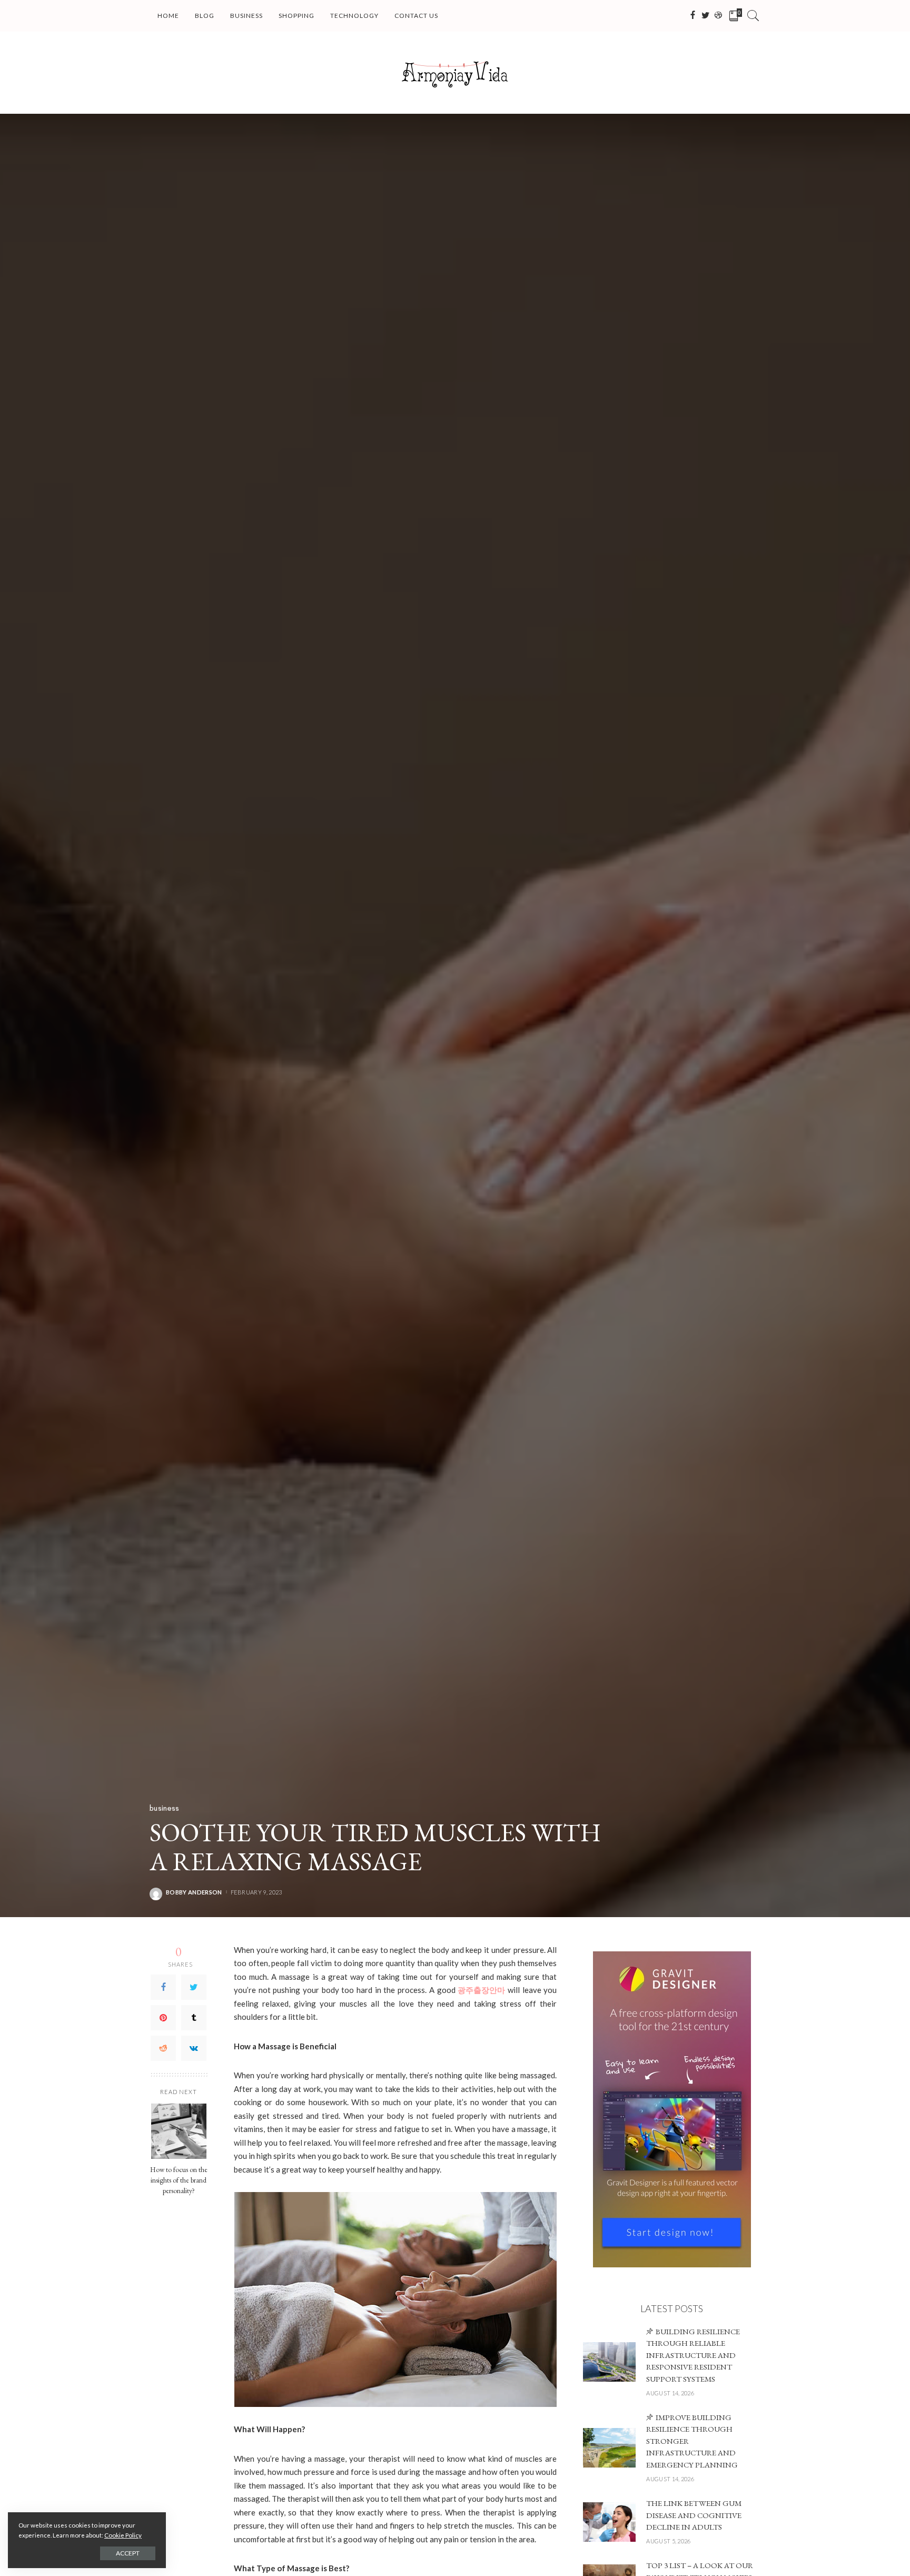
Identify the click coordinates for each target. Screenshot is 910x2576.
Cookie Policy (123, 2535)
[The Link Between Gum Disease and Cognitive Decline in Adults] (609, 2522)
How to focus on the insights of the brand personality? (179, 2180)
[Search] (753, 16)
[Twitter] (194, 1987)
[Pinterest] (163, 2018)
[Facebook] (163, 1987)
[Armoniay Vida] (455, 73)
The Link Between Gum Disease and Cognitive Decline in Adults (694, 2515)
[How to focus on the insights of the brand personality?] (179, 2131)
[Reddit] (163, 2048)
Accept (128, 2553)
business (165, 1808)
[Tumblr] (194, 2018)
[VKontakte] (194, 2048)
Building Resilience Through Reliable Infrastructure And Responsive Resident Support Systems (693, 2355)
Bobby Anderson (194, 1892)
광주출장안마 (481, 1990)
